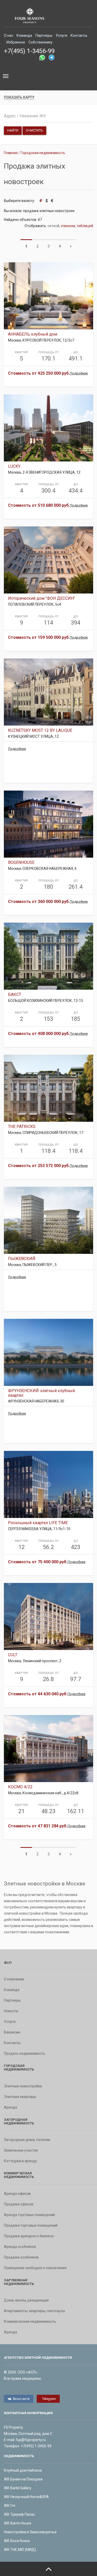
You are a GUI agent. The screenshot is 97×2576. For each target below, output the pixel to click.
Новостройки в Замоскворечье (30, 2532)
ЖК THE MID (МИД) (20, 2550)
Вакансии (12, 2032)
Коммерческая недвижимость (30, 2321)
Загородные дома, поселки (27, 2140)
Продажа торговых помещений (31, 2225)
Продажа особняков (21, 2257)
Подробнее (79, 373)
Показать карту (19, 97)
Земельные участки (21, 2150)
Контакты (79, 35)
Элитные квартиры (20, 2097)
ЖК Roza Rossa (17, 2541)
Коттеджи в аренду (20, 2161)
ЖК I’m (10, 2506)
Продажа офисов (19, 2204)
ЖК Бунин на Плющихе (23, 2479)
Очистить (34, 130)
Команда (24, 35)
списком (68, 226)
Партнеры (44, 35)
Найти (13, 130)
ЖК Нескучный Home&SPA (26, 2497)
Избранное (16, 42)
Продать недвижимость (25, 2053)
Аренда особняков (20, 2247)
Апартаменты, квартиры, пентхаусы (34, 2311)
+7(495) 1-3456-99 (29, 51)
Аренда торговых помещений (29, 2215)
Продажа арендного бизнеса (29, 2236)
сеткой (53, 226)
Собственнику (40, 42)
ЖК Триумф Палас (19, 2514)
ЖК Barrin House (18, 2523)
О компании (14, 1979)
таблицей (85, 226)
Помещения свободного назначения (35, 2268)
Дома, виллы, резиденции (26, 2300)
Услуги (61, 35)
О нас (9, 35)
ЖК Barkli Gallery (18, 2488)
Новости (11, 2011)
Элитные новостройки (23, 2086)
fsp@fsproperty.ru (31, 2440)
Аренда (10, 2107)
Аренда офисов (17, 2194)
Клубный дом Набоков (23, 2470)
